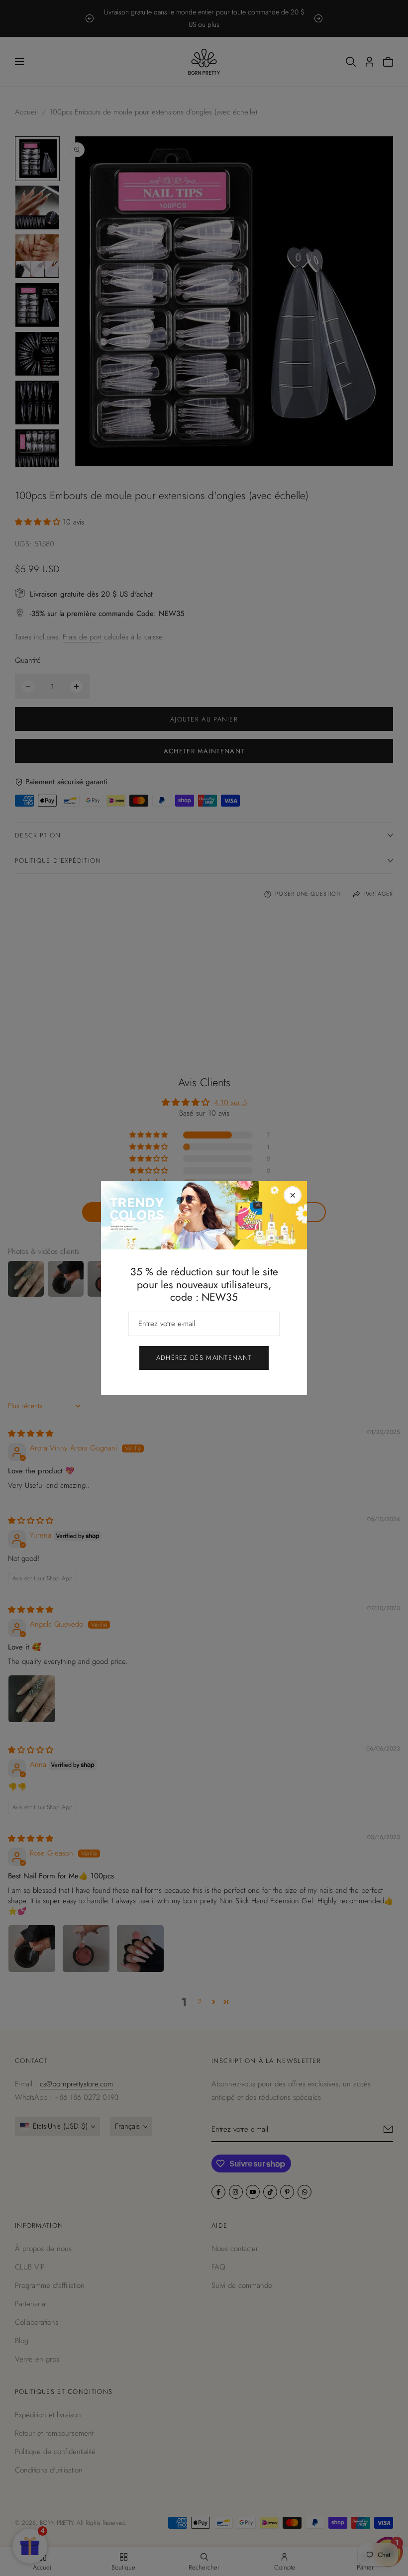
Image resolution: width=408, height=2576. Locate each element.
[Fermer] (293, 1195)
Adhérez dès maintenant (204, 1358)
